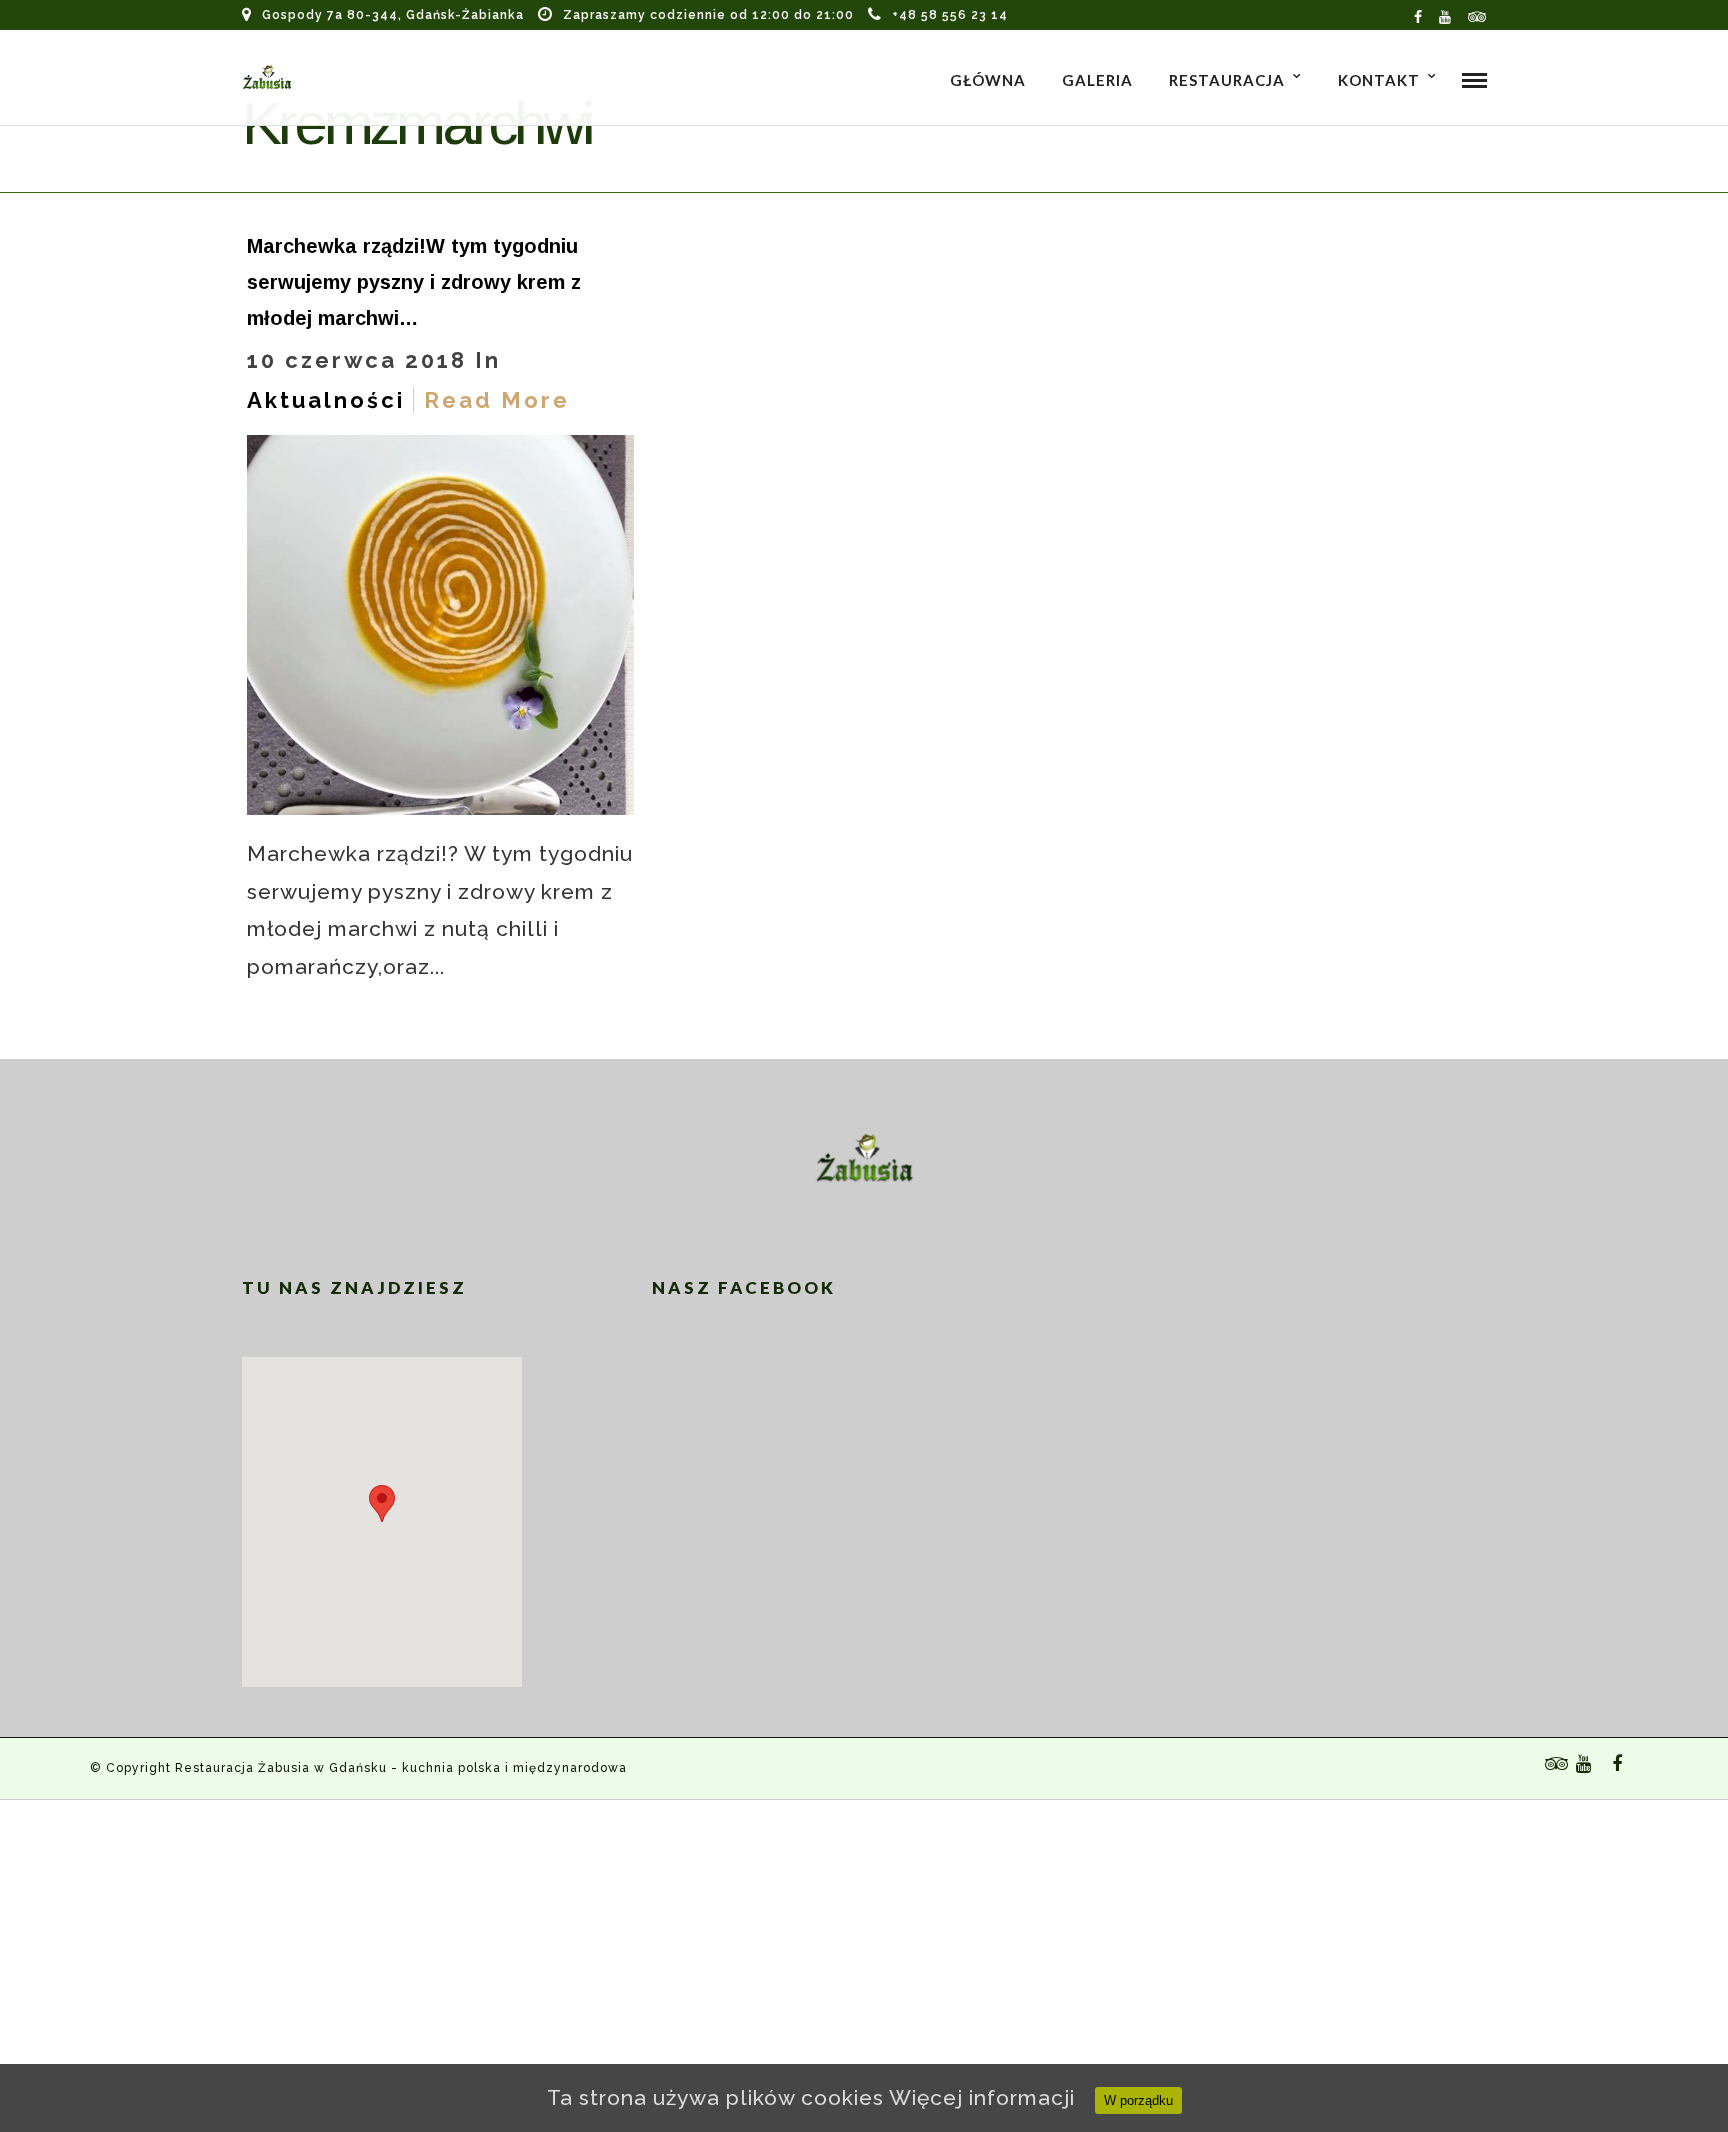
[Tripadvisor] (1477, 15)
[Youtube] (1445, 15)
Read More (497, 400)
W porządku (1138, 2100)
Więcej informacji (982, 2097)
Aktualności (326, 400)
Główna (988, 80)
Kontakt (1379, 80)
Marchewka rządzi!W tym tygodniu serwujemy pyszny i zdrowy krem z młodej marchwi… (414, 282)
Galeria (1097, 80)
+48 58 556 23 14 (950, 15)
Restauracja (1227, 80)
